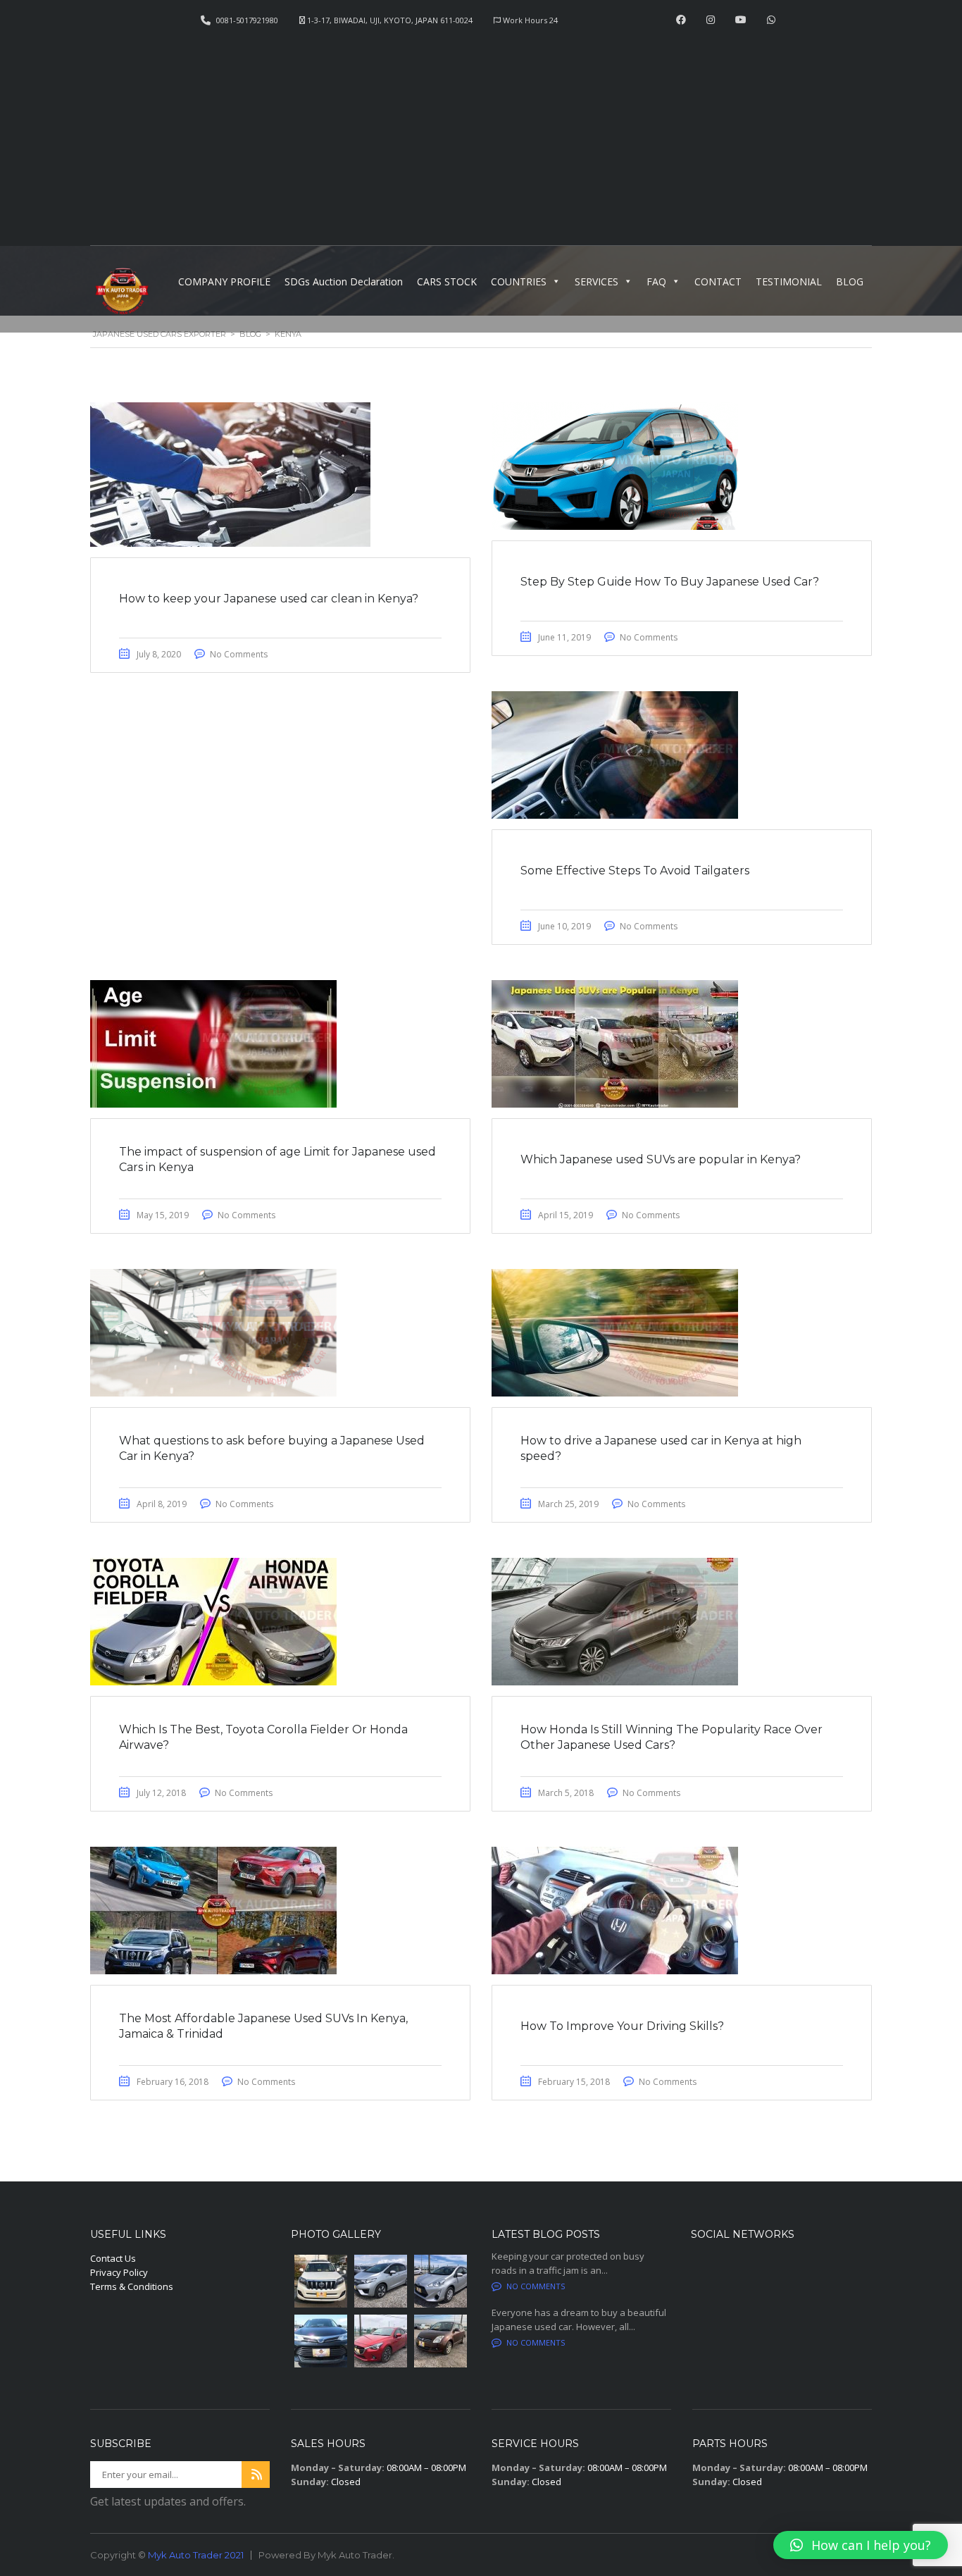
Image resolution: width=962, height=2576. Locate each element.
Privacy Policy (119, 2272)
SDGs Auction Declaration (344, 281)
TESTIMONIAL (789, 281)
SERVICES (596, 281)
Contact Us (113, 2258)
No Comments (239, 654)
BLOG (850, 281)
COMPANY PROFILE (224, 281)
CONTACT (718, 281)
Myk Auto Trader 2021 (196, 2555)
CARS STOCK (447, 281)
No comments (536, 2286)
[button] (861, 2545)
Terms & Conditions (132, 2286)
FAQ (656, 281)
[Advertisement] (481, 131)
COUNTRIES (519, 281)
